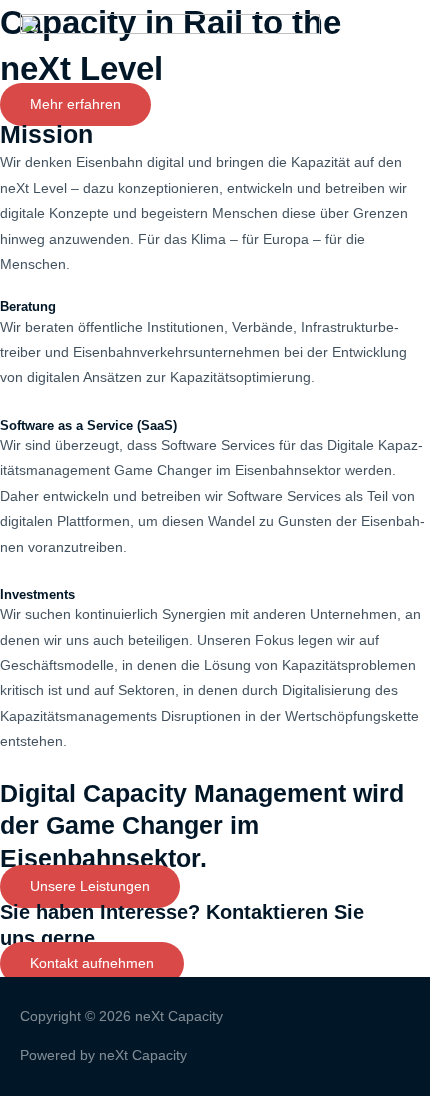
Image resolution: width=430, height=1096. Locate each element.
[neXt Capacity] (170, 43)
